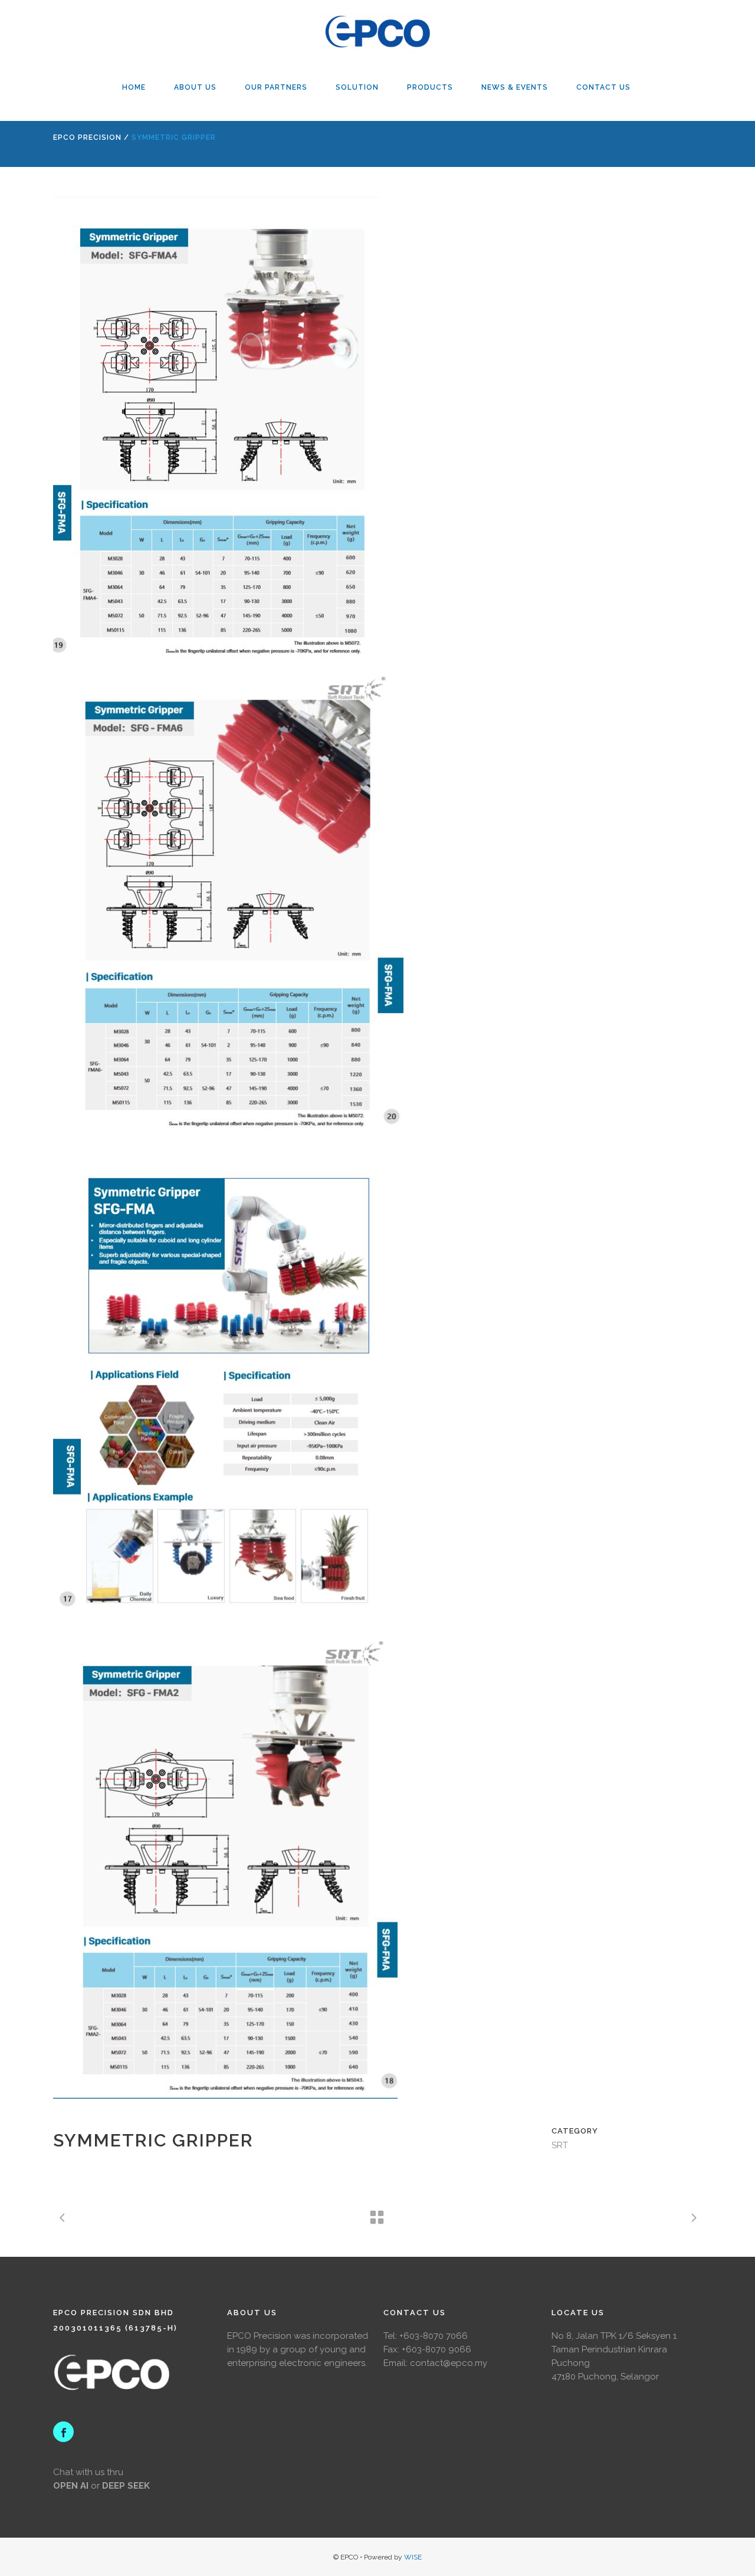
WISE (413, 2557)
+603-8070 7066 (434, 2336)
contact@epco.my (449, 2363)
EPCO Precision (87, 137)
